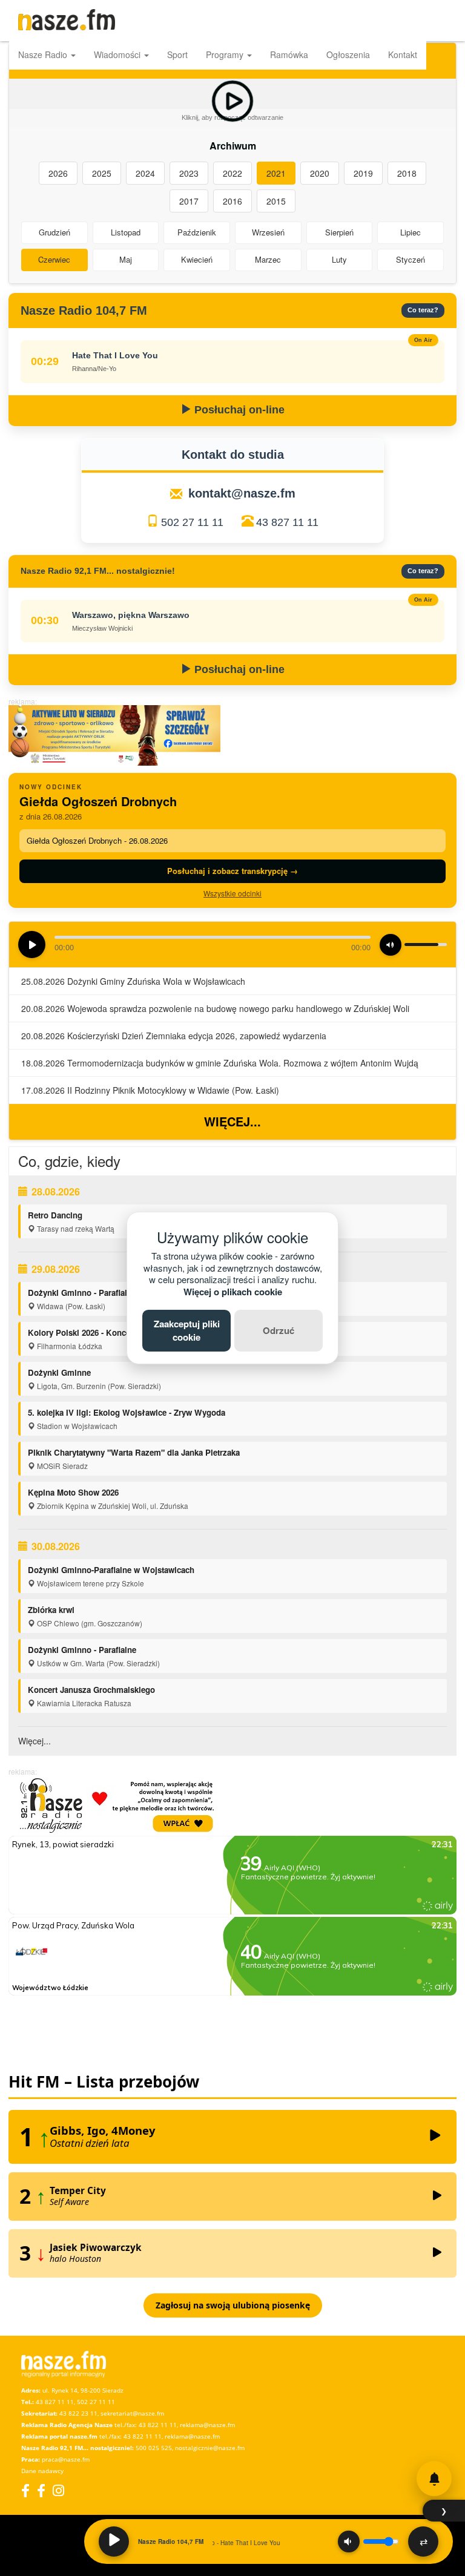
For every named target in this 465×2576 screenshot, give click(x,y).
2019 (363, 173)
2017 (189, 201)
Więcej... (232, 1121)
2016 (232, 201)
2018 (407, 173)
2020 (320, 173)
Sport (177, 54)
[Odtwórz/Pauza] (114, 2541)
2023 (189, 173)
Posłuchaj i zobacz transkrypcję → (232, 871)
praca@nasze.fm (66, 2459)
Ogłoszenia (348, 54)
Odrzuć (279, 1330)
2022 (232, 173)
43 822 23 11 (78, 2413)
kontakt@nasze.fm (242, 493)
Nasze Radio (44, 54)
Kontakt (403, 54)
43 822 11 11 (158, 2425)
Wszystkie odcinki (232, 893)
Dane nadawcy (42, 2471)
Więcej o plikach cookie (233, 1292)
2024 (145, 173)
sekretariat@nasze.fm (132, 2413)
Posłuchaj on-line (238, 410)
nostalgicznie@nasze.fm (210, 2448)
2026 (58, 173)
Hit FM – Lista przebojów (104, 2081)
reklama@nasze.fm (207, 2425)
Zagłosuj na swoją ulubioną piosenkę (233, 2305)
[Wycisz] (349, 2541)
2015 (276, 201)
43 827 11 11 (287, 522)
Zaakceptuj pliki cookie (187, 1330)
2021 (276, 173)
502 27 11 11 (192, 522)
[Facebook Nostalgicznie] (41, 2490)
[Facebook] (25, 2490)
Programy (226, 54)
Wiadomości (118, 54)
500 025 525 (154, 2448)
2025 (102, 173)
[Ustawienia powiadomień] (434, 2479)
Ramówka (289, 54)
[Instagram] (58, 2490)
